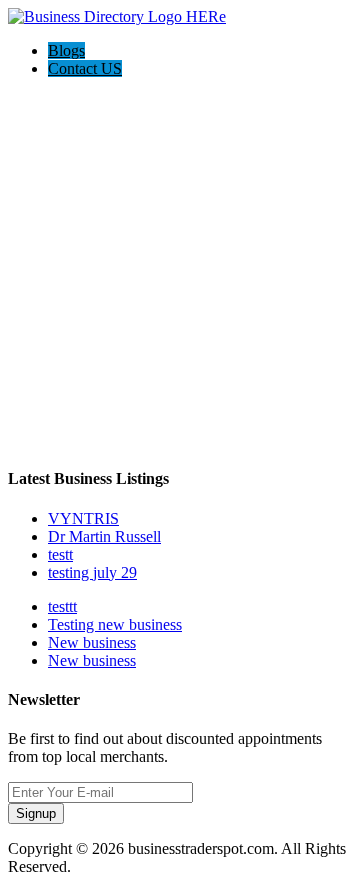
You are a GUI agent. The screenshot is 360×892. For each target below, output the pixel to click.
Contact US (85, 68)
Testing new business (115, 624)
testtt (62, 606)
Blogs (66, 50)
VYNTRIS (83, 518)
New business (92, 642)
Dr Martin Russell (104, 536)
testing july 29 (92, 572)
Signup (36, 813)
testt (60, 554)
